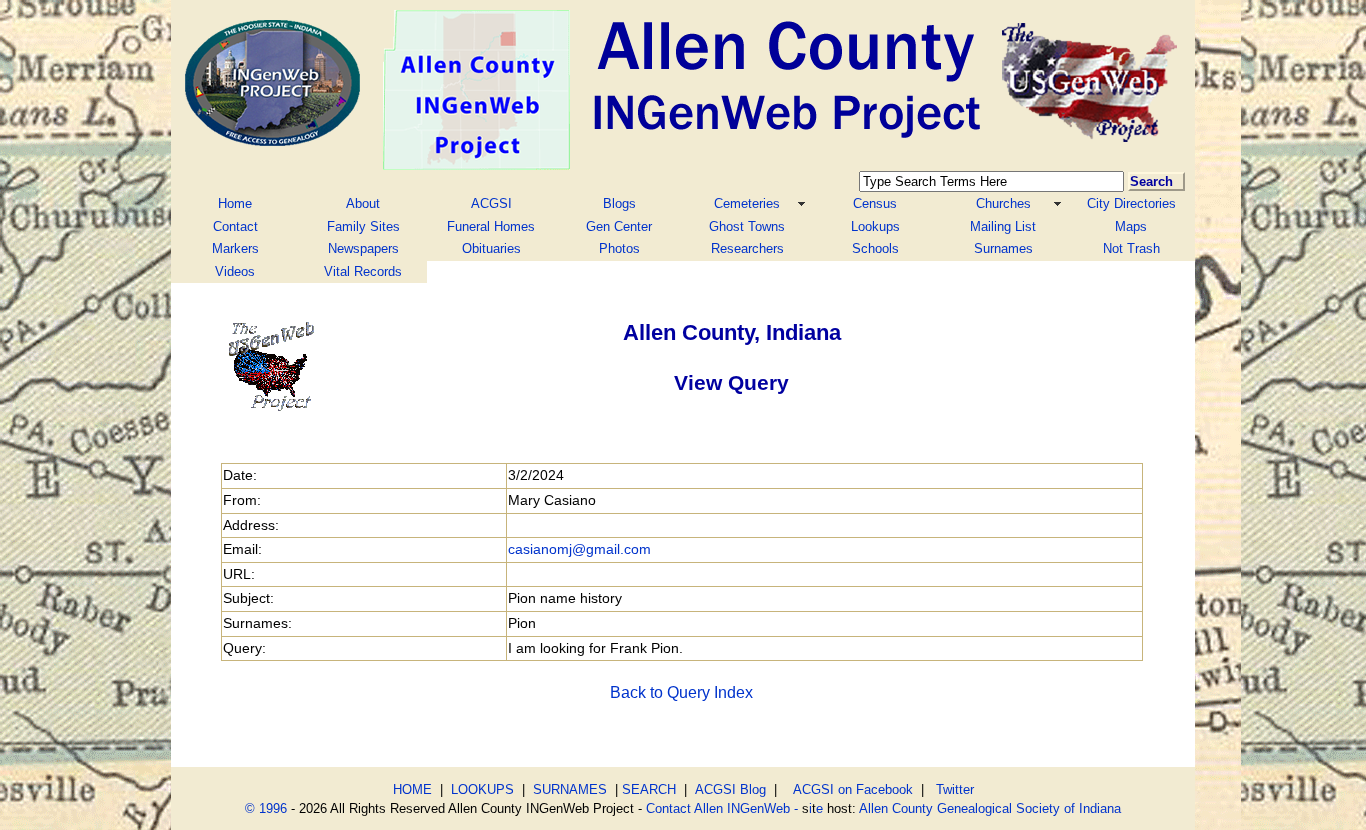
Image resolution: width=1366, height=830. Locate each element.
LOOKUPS (482, 789)
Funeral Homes (491, 226)
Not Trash (1131, 248)
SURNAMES (570, 789)
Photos (619, 248)
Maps (1131, 226)
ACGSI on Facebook (849, 789)
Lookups (875, 226)
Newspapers (363, 248)
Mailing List (1003, 226)
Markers (235, 248)
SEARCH (649, 789)
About (363, 203)
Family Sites (363, 226)
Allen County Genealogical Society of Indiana (990, 808)
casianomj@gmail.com (579, 549)
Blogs (619, 203)
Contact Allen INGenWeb (718, 808)
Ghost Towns (747, 226)
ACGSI (491, 203)
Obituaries (491, 248)
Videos (235, 271)
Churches (1003, 203)
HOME (412, 789)
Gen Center (619, 226)
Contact (235, 226)
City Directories (1131, 203)
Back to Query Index (681, 692)
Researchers (747, 248)
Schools (875, 248)
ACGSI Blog (730, 789)
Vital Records (363, 271)
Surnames (1003, 248)
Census (875, 203)
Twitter (955, 789)
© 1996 (266, 808)
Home (235, 203)
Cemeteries (747, 203)
